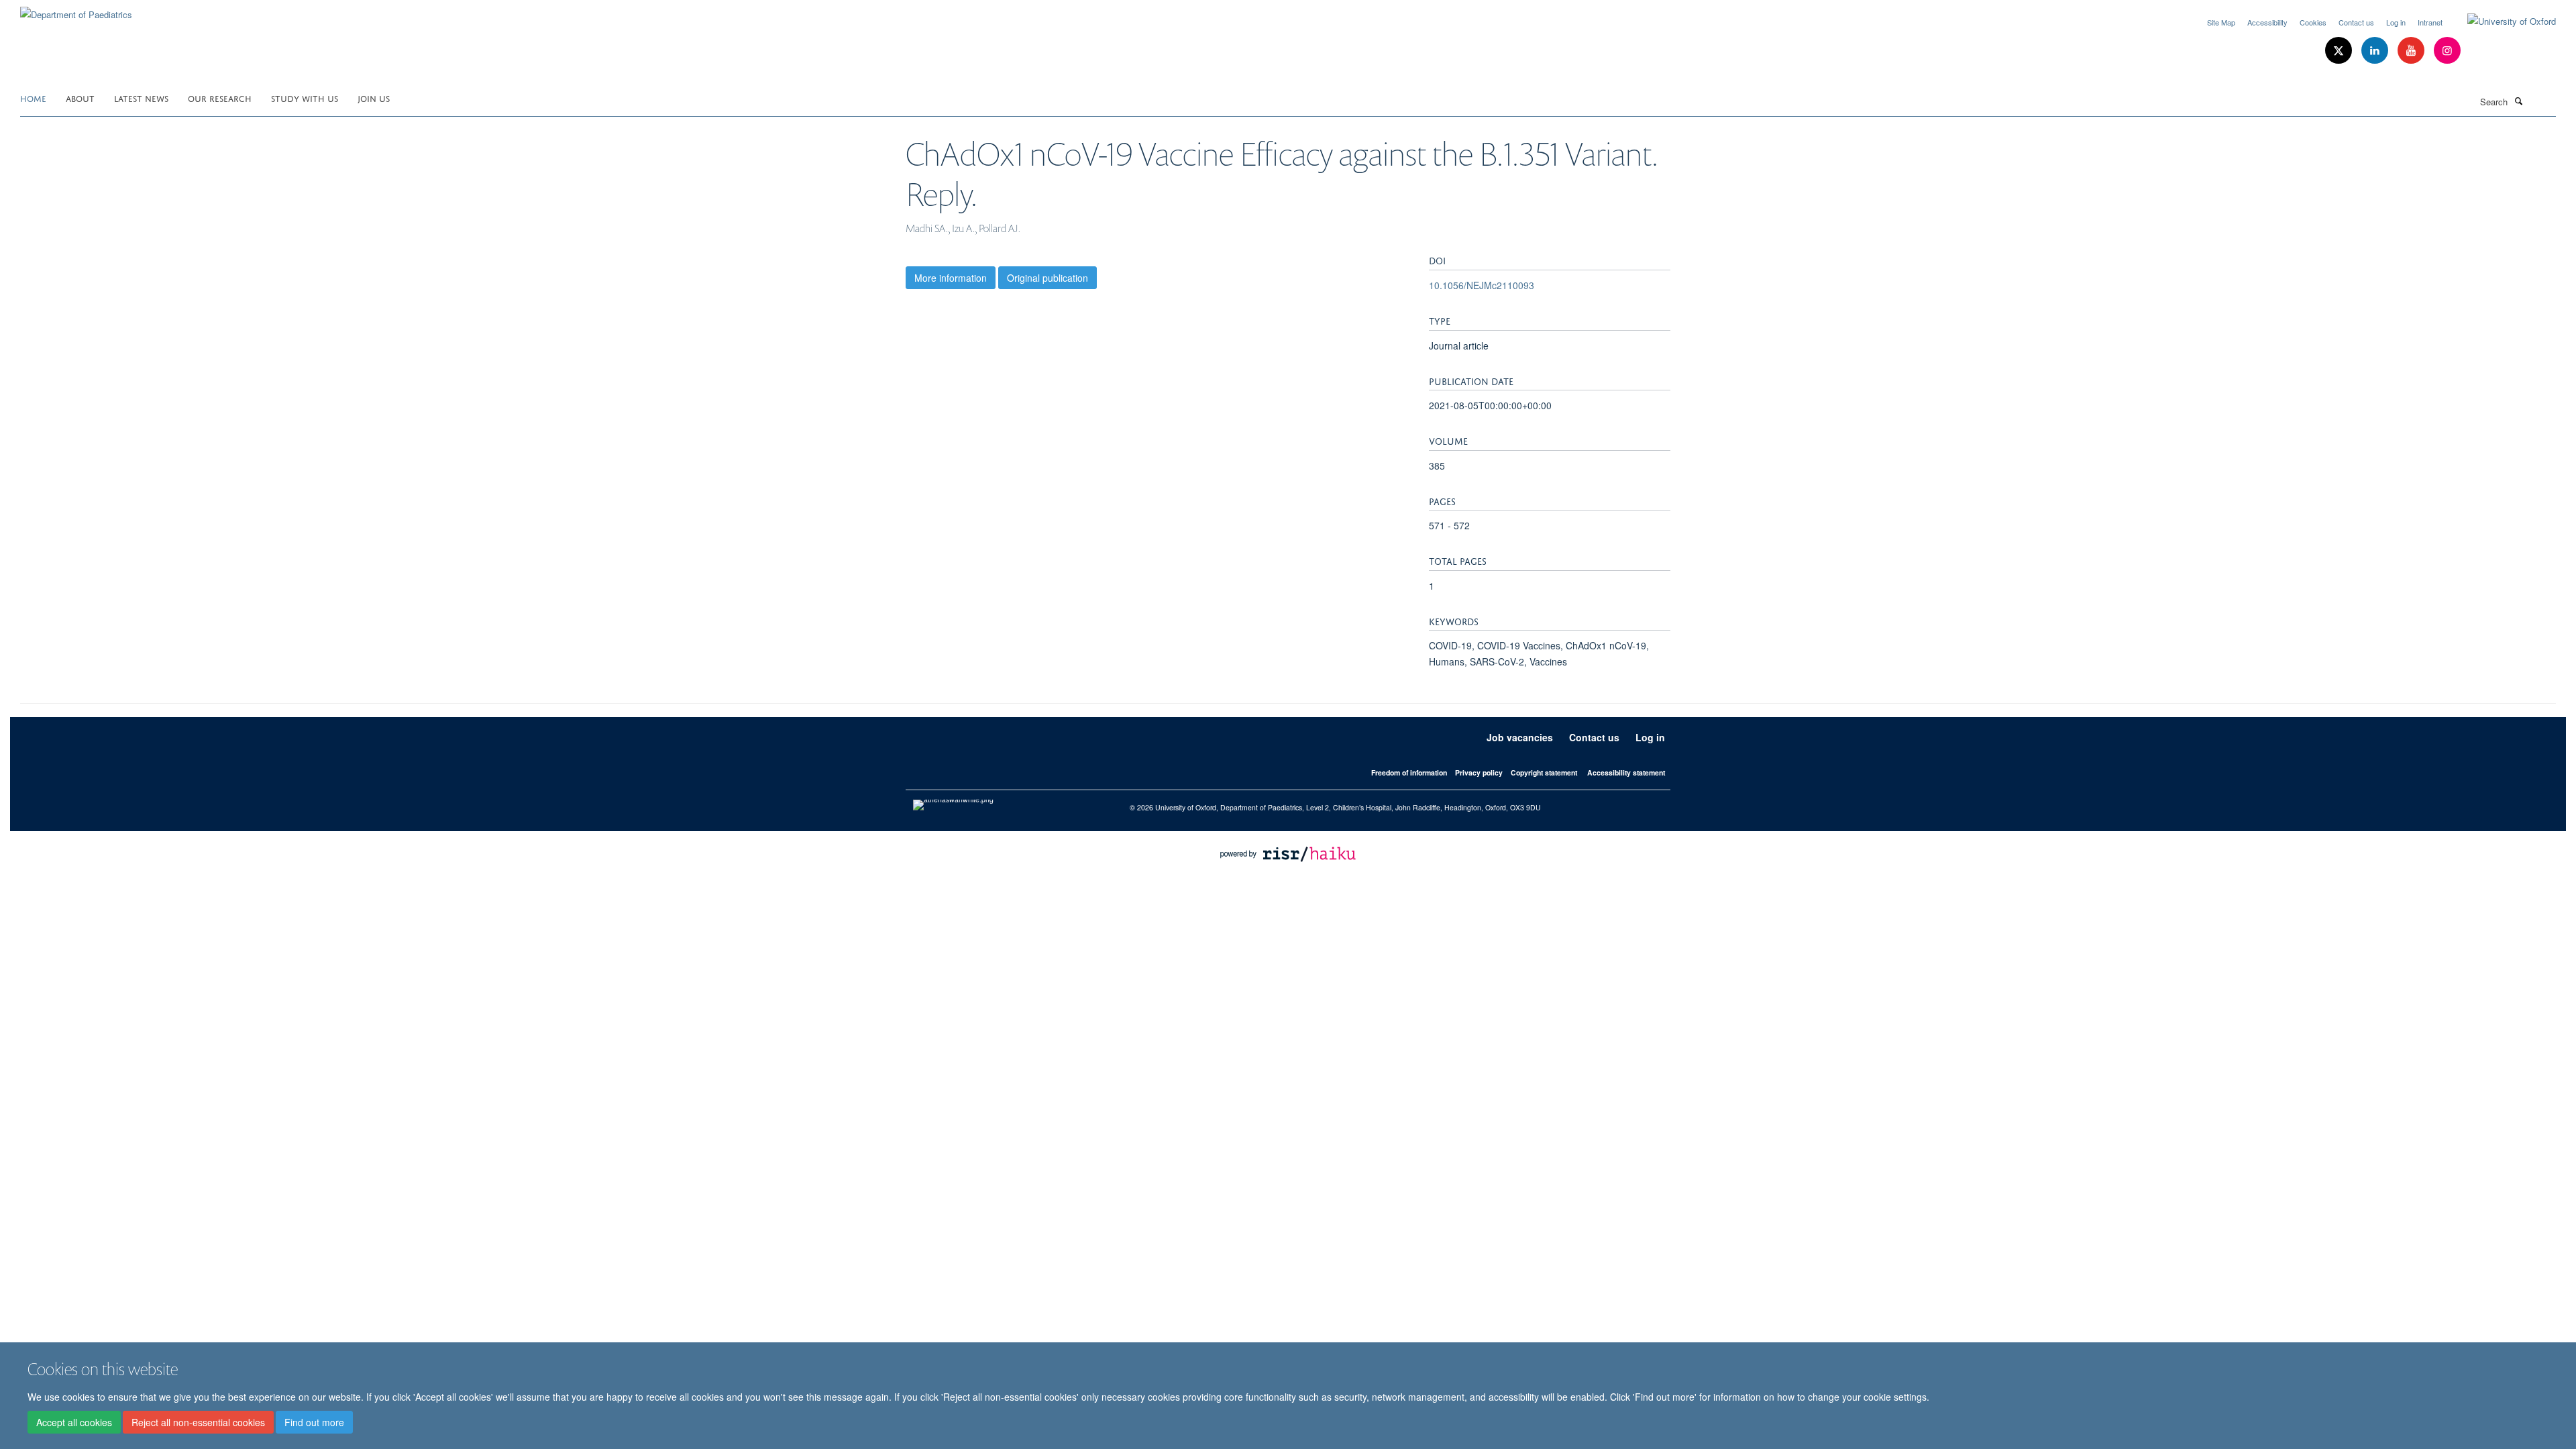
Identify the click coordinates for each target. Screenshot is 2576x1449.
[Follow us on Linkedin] (2376, 51)
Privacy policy (1479, 772)
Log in (2396, 22)
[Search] (2518, 101)
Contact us (2356, 22)
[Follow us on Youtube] (2412, 51)
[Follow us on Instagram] (2447, 51)
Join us (374, 98)
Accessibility (2267, 22)
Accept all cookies (74, 1423)
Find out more (314, 1423)
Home (33, 98)
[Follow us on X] (2340, 51)
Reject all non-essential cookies (198, 1423)
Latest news (141, 98)
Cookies (2313, 22)
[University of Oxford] (2502, 21)
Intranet (2430, 22)
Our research (220, 98)
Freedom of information (1409, 772)
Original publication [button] (1048, 278)
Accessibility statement (1626, 772)
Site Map (2221, 22)
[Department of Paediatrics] (76, 10)
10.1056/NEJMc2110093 (1482, 285)
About (80, 98)
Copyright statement (1544, 772)
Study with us (305, 98)
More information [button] (951, 278)
